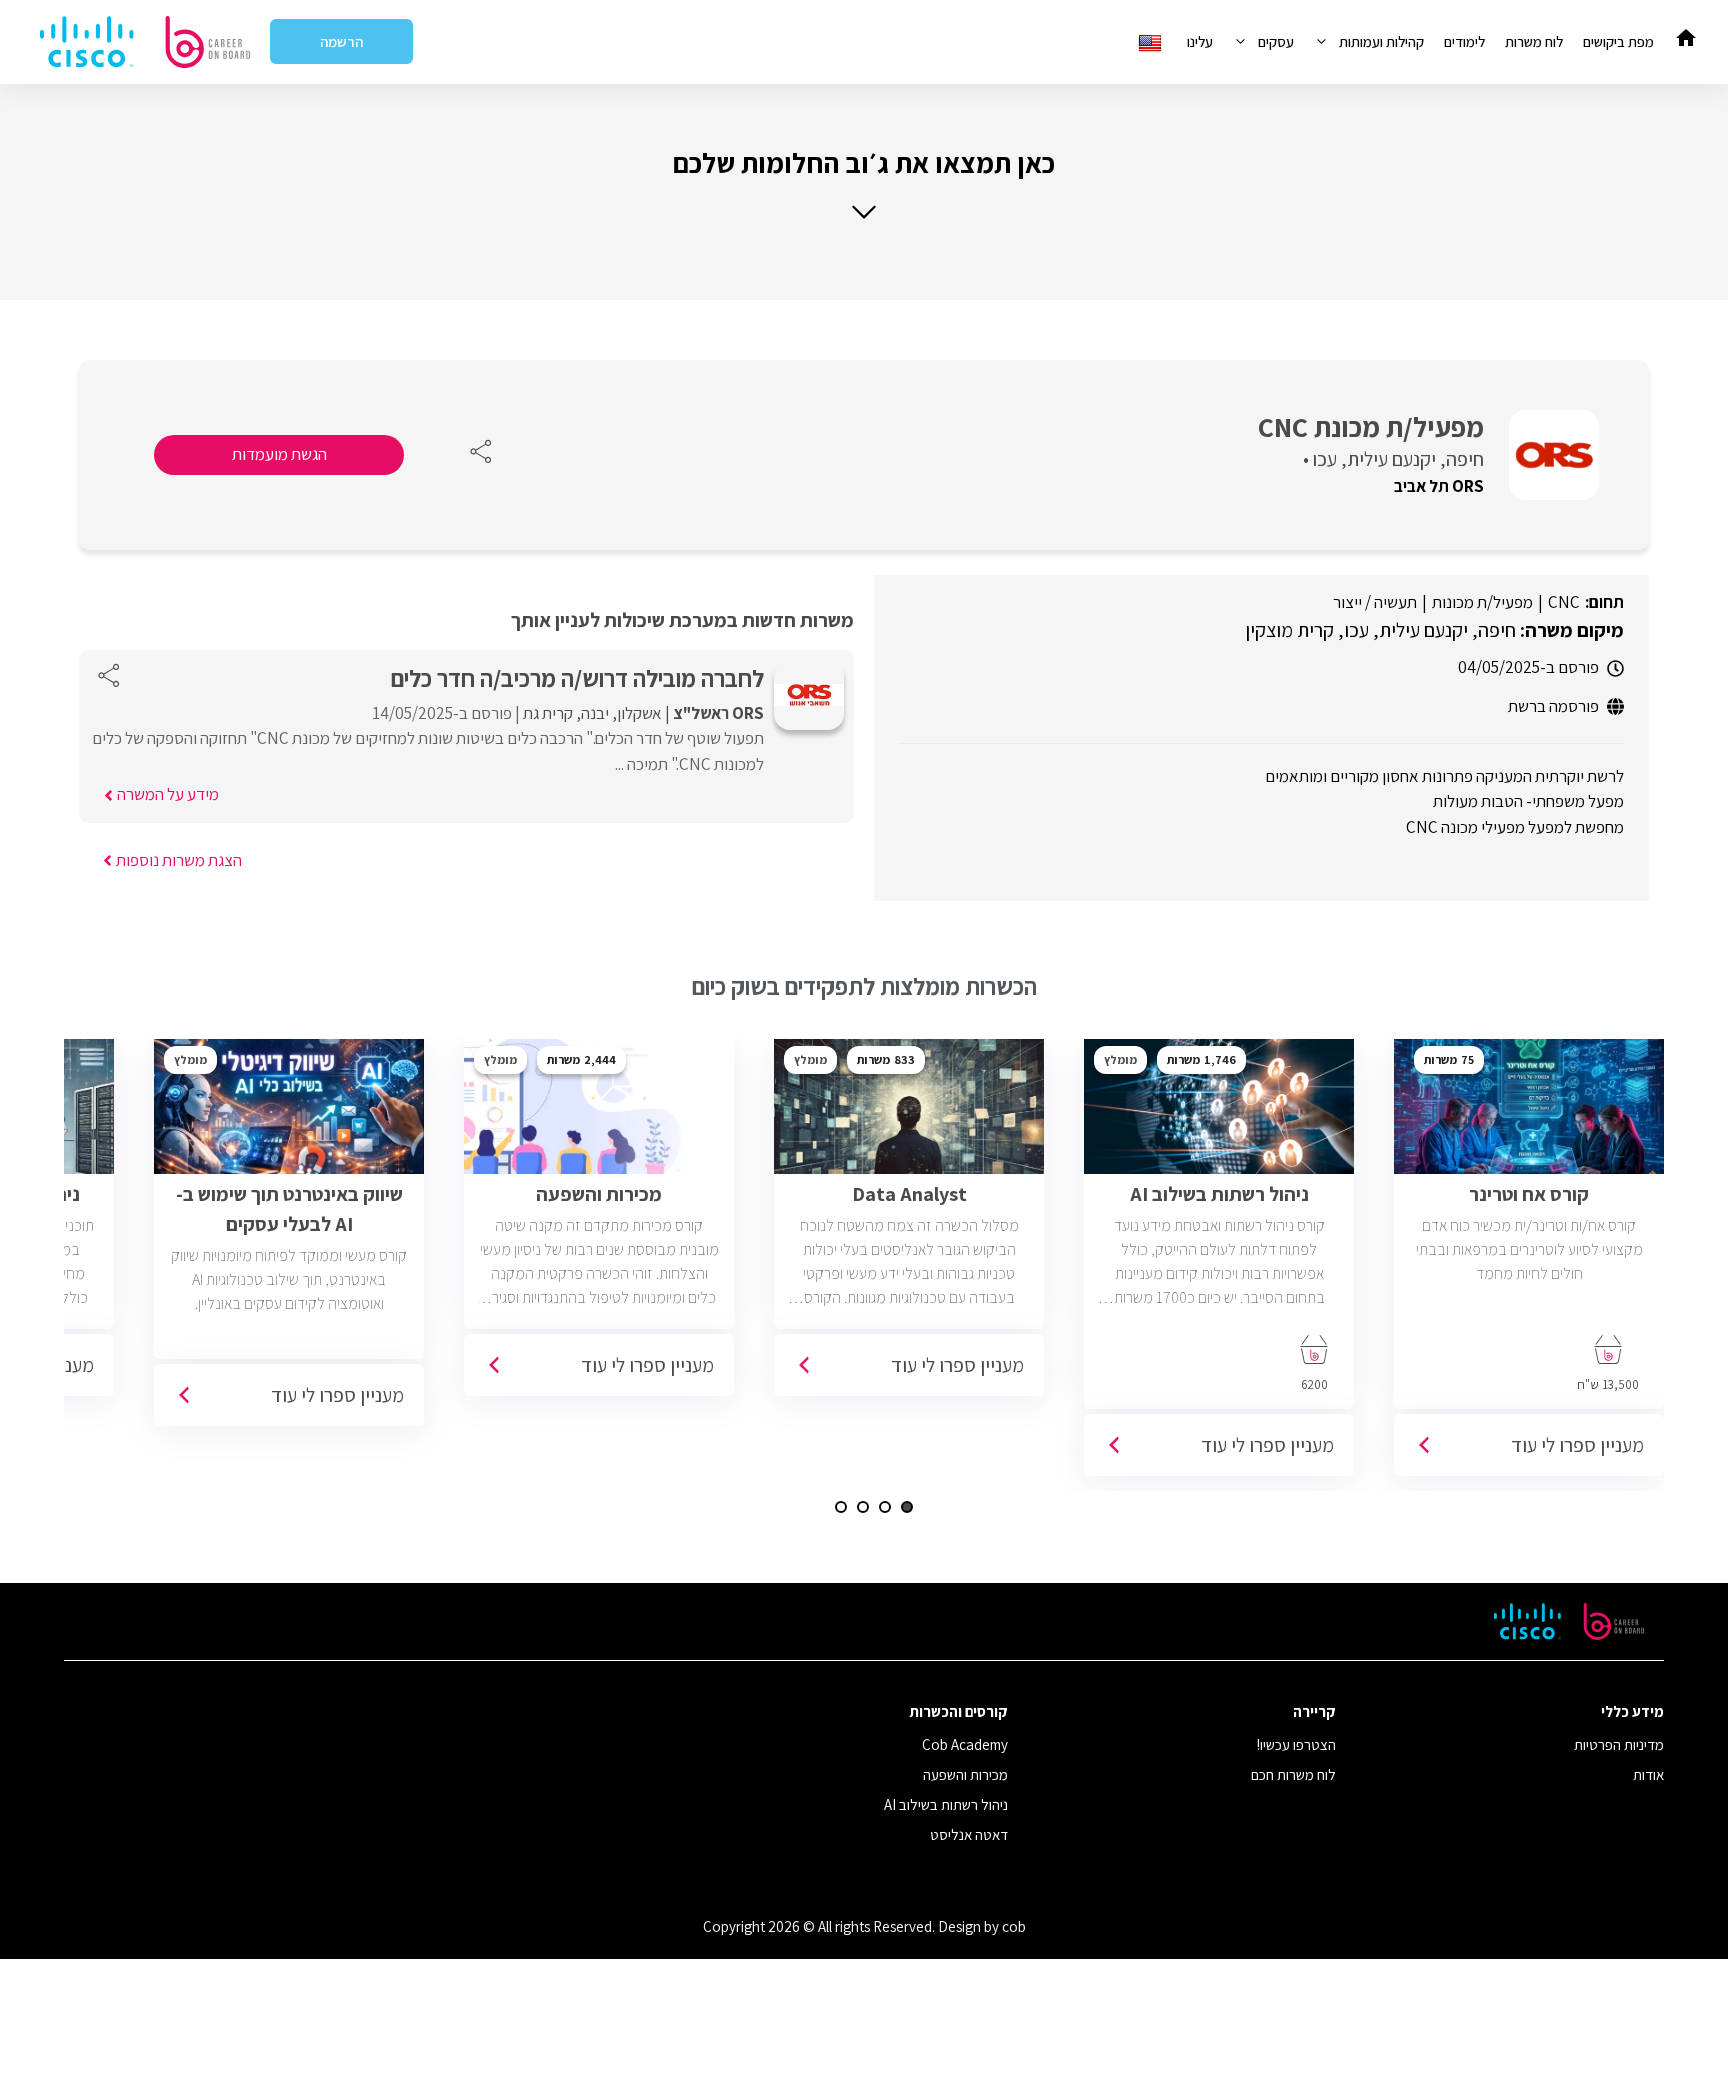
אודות (1648, 1774)
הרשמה (341, 41)
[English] (1152, 41)
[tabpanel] (1529, 1265)
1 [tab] (907, 1507)
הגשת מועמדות (279, 454)
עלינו (1200, 41)
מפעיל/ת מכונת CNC (1371, 426)
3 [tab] (863, 1507)
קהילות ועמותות (1381, 41)
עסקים (1276, 41)
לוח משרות (1534, 41)
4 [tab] (841, 1507)
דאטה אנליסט (969, 1834)
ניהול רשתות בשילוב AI (946, 1804)
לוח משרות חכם (1293, 1774)
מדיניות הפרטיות (1619, 1744)
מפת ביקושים (1618, 41)
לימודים (1464, 41)
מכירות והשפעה (965, 1774)
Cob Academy (965, 1744)
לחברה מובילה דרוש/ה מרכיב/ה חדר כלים (577, 678)
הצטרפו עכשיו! (1296, 1744)
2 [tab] (885, 1507)
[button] (864, 183)
